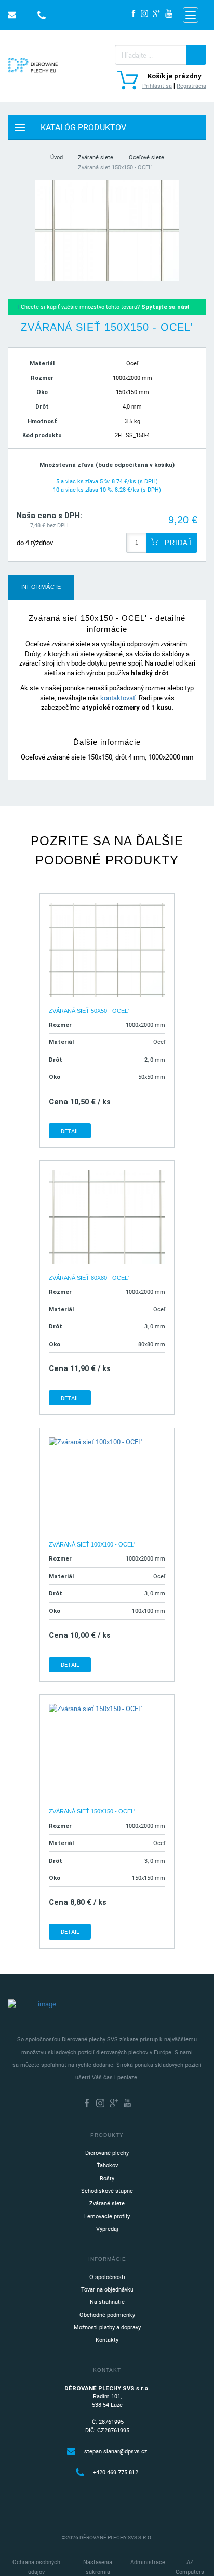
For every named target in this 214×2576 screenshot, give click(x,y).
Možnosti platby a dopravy (107, 2327)
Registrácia (191, 85)
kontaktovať (118, 698)
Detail (70, 1131)
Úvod (57, 157)
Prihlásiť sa (157, 85)
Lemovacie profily (107, 2216)
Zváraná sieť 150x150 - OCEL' (92, 1811)
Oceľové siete (146, 157)
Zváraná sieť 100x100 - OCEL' (92, 1544)
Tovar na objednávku (107, 2289)
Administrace (148, 2562)
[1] (196, 55)
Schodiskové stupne (107, 2191)
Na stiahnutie (107, 2302)
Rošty (107, 2178)
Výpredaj (107, 2228)
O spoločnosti (107, 2277)
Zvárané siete (96, 157)
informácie (41, 587)
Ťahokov (107, 2165)
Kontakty (107, 2340)
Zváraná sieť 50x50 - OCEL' (89, 1011)
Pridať (177, 543)
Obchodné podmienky (107, 2315)
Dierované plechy (107, 2153)
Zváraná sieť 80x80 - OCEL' (89, 1278)
